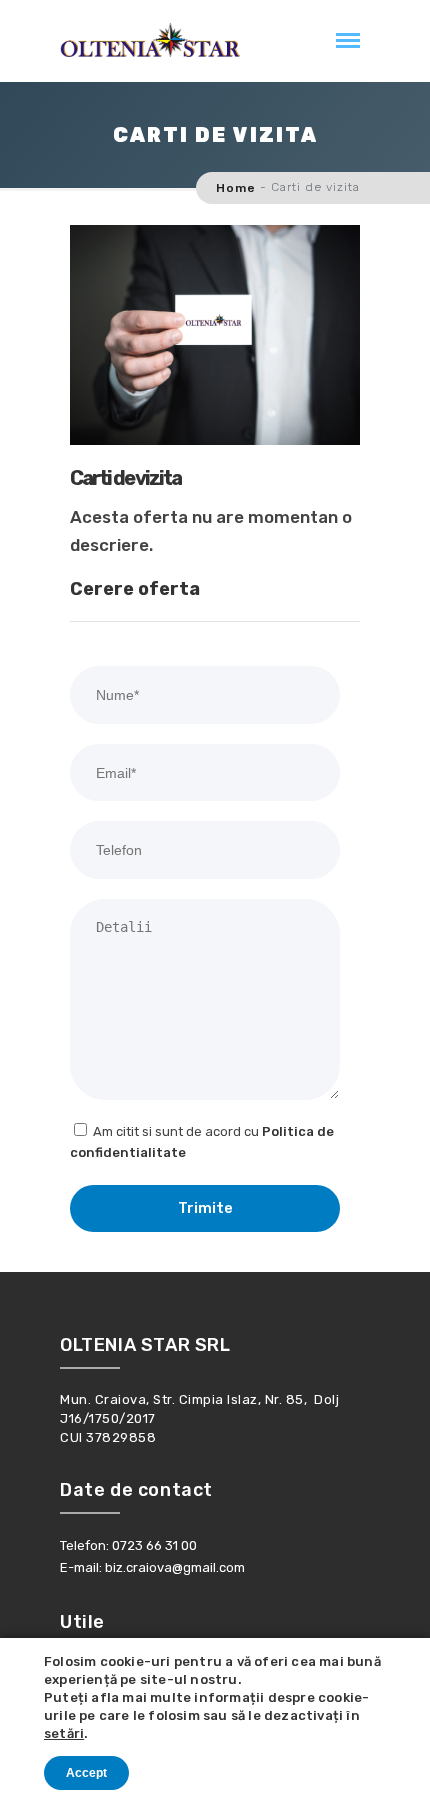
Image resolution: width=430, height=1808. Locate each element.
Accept (86, 1773)
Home (236, 188)
